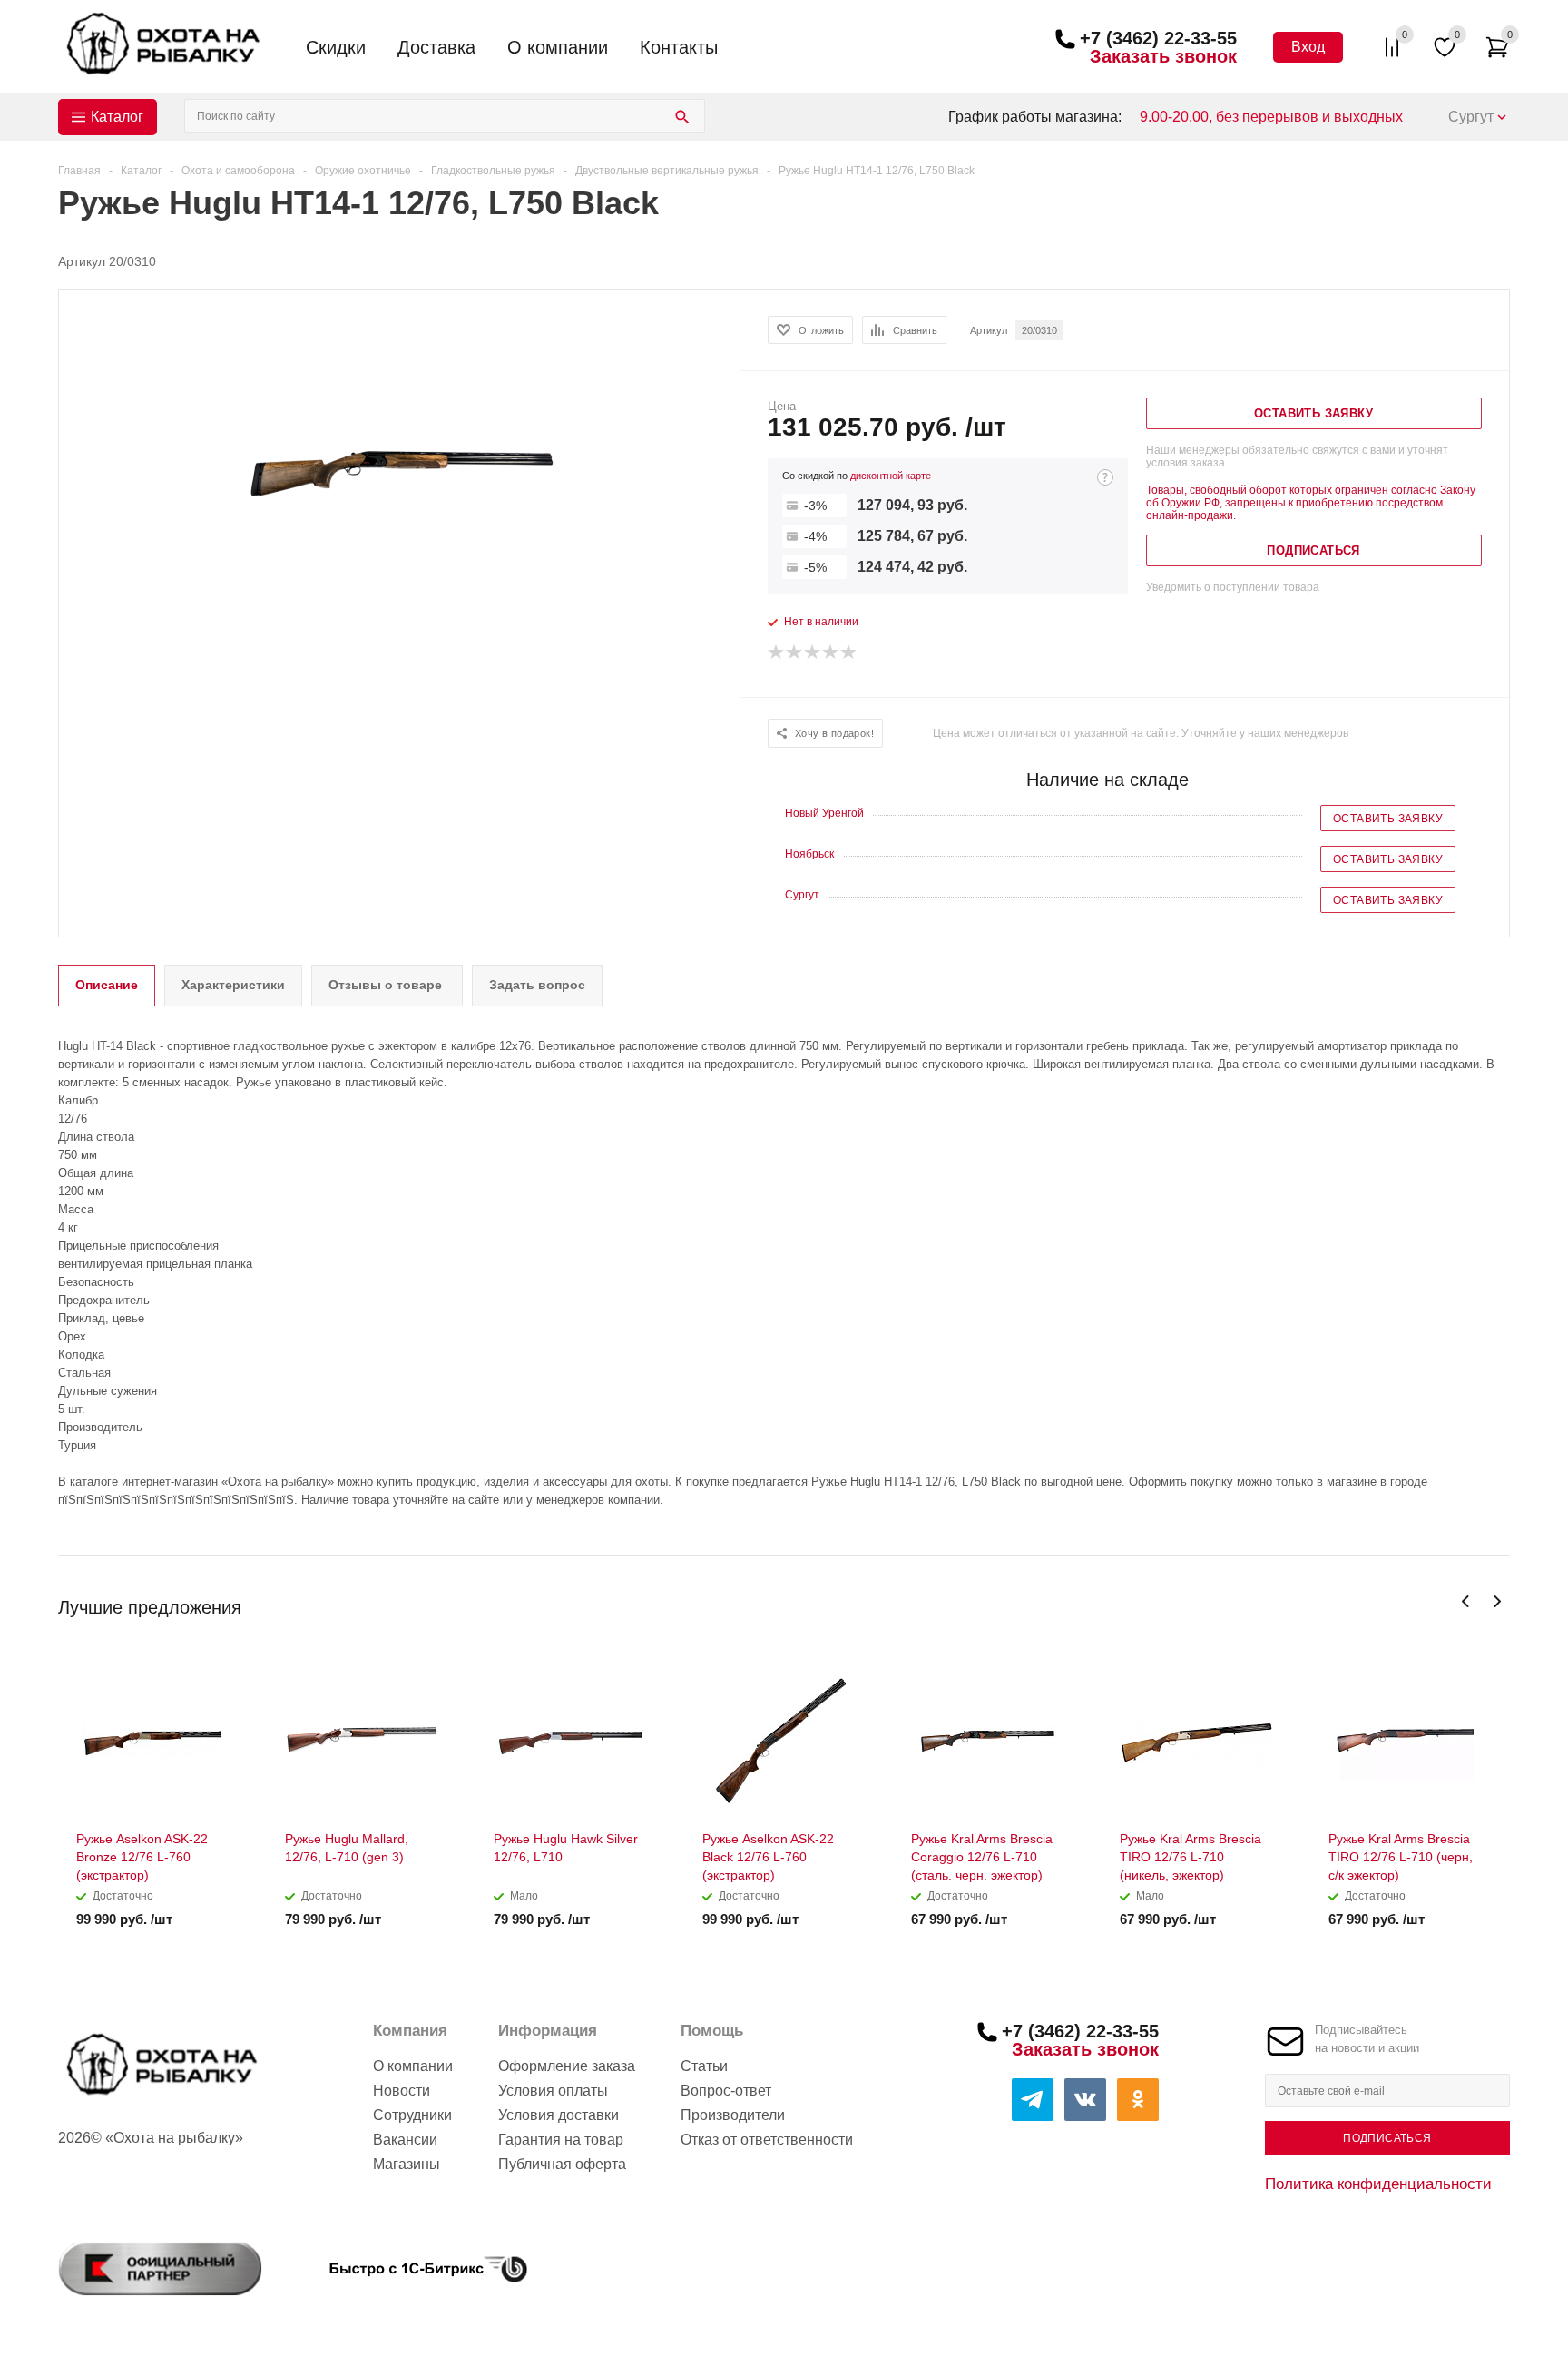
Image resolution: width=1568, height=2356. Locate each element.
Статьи (704, 2066)
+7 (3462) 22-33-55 (1158, 38)
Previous (1466, 1601)
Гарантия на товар (561, 2140)
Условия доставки (559, 2115)
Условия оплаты (553, 2091)
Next (1497, 1601)
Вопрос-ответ (726, 2091)
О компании (558, 47)
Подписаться (1387, 2138)
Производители (733, 2115)
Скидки (336, 47)
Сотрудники (412, 2115)
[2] (795, 653)
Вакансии (405, 2140)
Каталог (117, 117)
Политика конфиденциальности (1378, 2184)
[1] (777, 653)
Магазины (407, 2164)
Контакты (679, 47)
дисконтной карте (891, 476)
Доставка (436, 47)
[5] (849, 653)
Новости (402, 2091)
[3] (813, 653)
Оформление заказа (567, 2066)
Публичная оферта (562, 2164)
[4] (831, 653)
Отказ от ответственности (767, 2140)
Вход (1308, 47)
